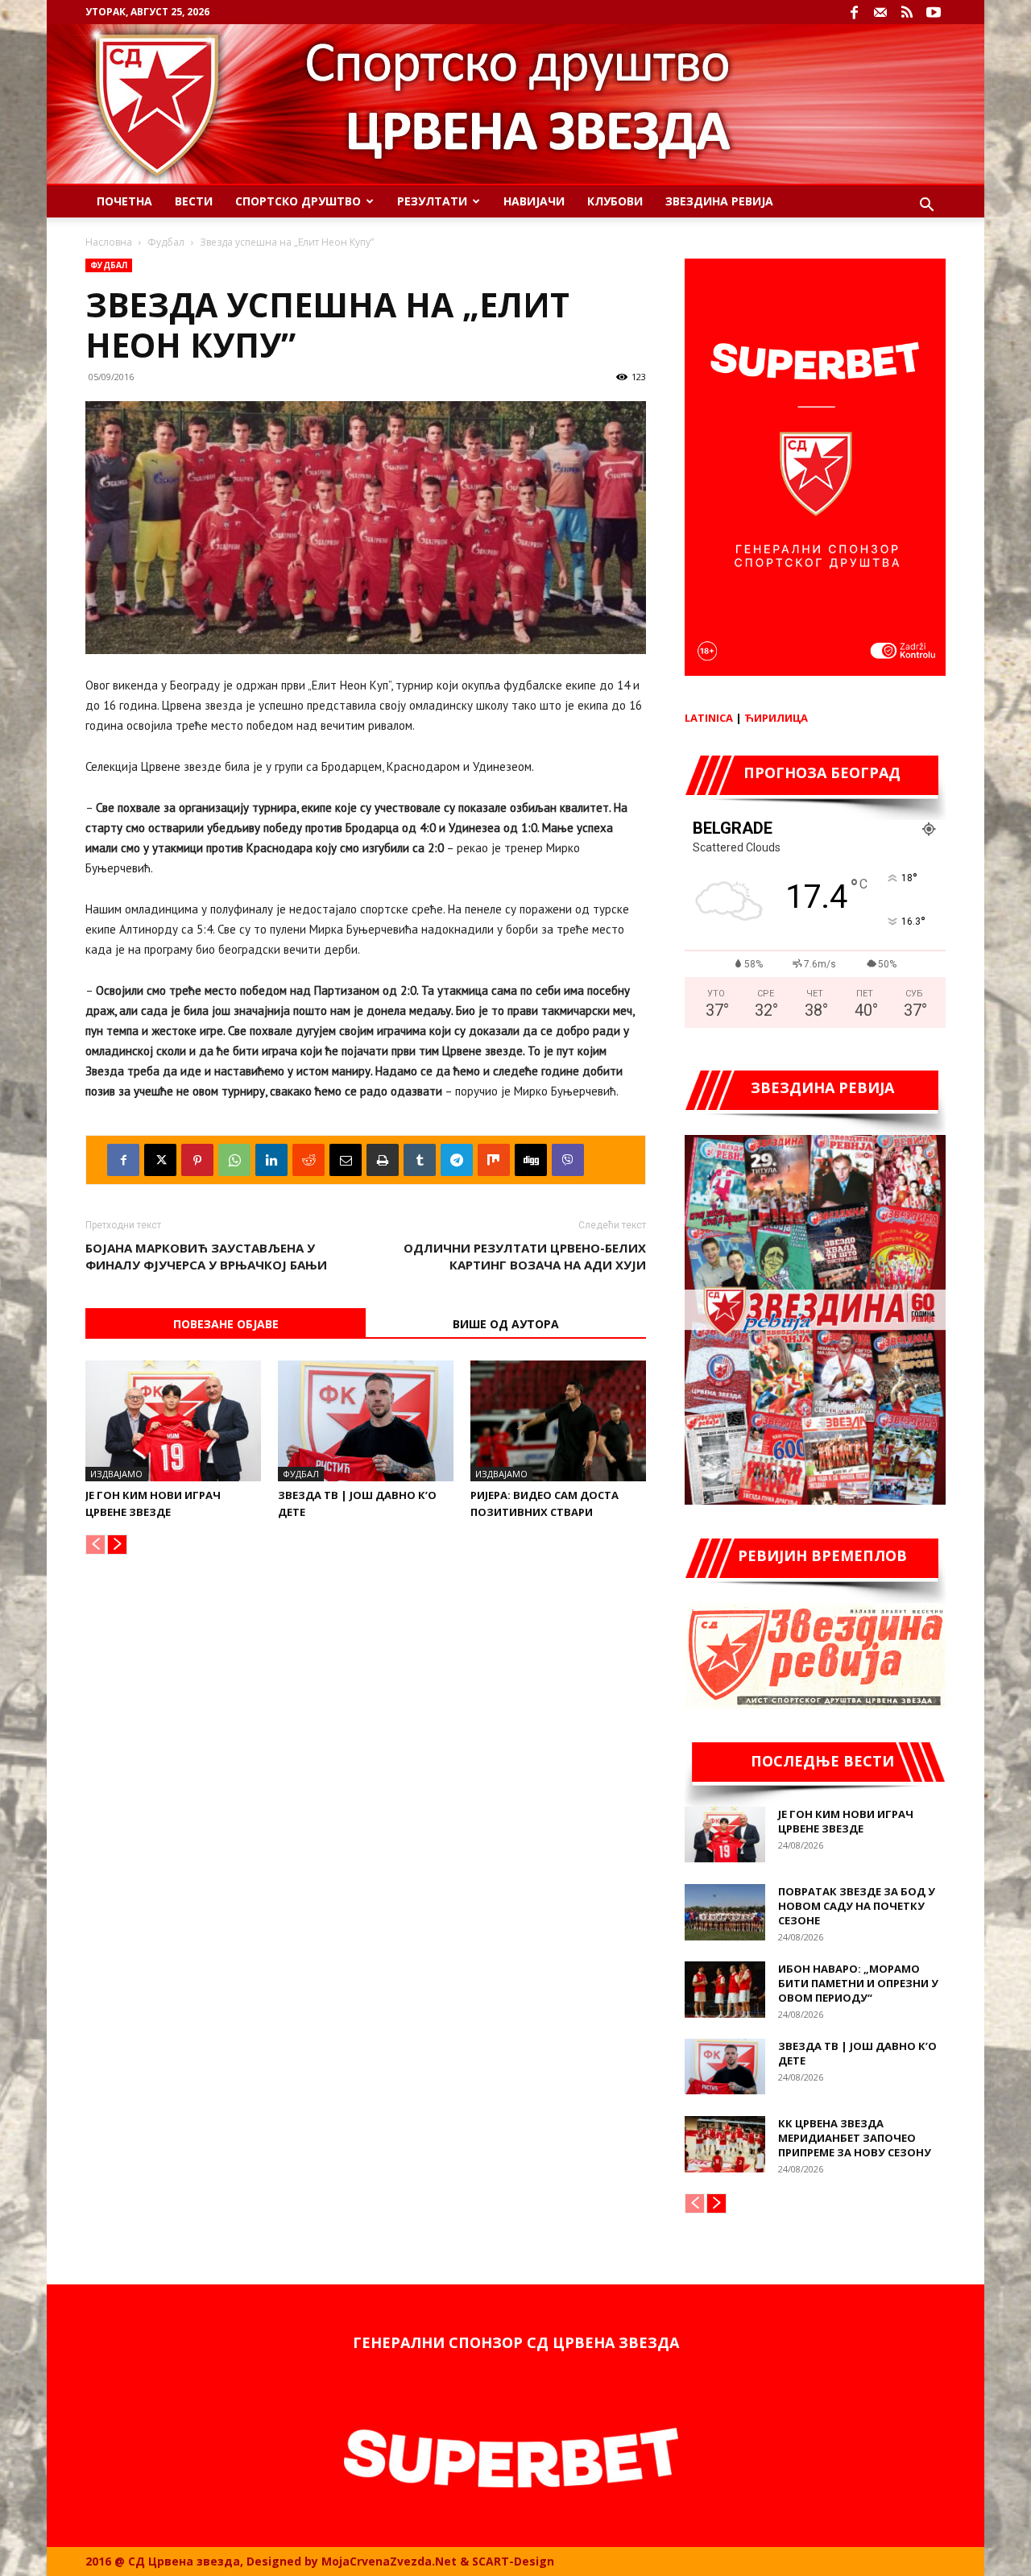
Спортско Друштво (298, 201)
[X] (160, 1160)
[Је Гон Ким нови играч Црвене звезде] (173, 1421)
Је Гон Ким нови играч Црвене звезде (846, 1821)
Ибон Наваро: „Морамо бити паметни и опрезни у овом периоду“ (858, 1983)
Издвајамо (116, 1474)
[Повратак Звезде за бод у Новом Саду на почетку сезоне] (725, 1912)
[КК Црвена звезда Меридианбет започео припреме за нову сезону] (725, 2144)
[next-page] (117, 1545)
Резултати (432, 201)
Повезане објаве (226, 1324)
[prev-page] (95, 1545)
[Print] (383, 1160)
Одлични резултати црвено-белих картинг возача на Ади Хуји (525, 1256)
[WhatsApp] (234, 1160)
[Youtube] (934, 12)
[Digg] (531, 1160)
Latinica (709, 718)
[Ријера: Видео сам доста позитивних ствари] (558, 1421)
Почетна (124, 201)
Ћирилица (776, 718)
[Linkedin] (271, 1160)
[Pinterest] (197, 1160)
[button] (926, 207)
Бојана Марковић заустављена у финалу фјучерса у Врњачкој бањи (206, 1256)
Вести (194, 201)
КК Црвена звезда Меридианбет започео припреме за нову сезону (855, 2138)
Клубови (615, 201)
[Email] (346, 1160)
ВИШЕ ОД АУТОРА (506, 1324)
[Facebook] (854, 12)
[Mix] (494, 1160)
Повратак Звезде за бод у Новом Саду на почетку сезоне (857, 1906)
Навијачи (534, 201)
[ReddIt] (308, 1160)
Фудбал (166, 242)
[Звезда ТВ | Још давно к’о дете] (366, 1421)
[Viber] (568, 1160)
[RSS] (907, 12)
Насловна (109, 242)
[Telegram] (457, 1160)
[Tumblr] (420, 1160)
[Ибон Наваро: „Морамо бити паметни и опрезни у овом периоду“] (725, 1990)
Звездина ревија (719, 201)
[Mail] (880, 12)
